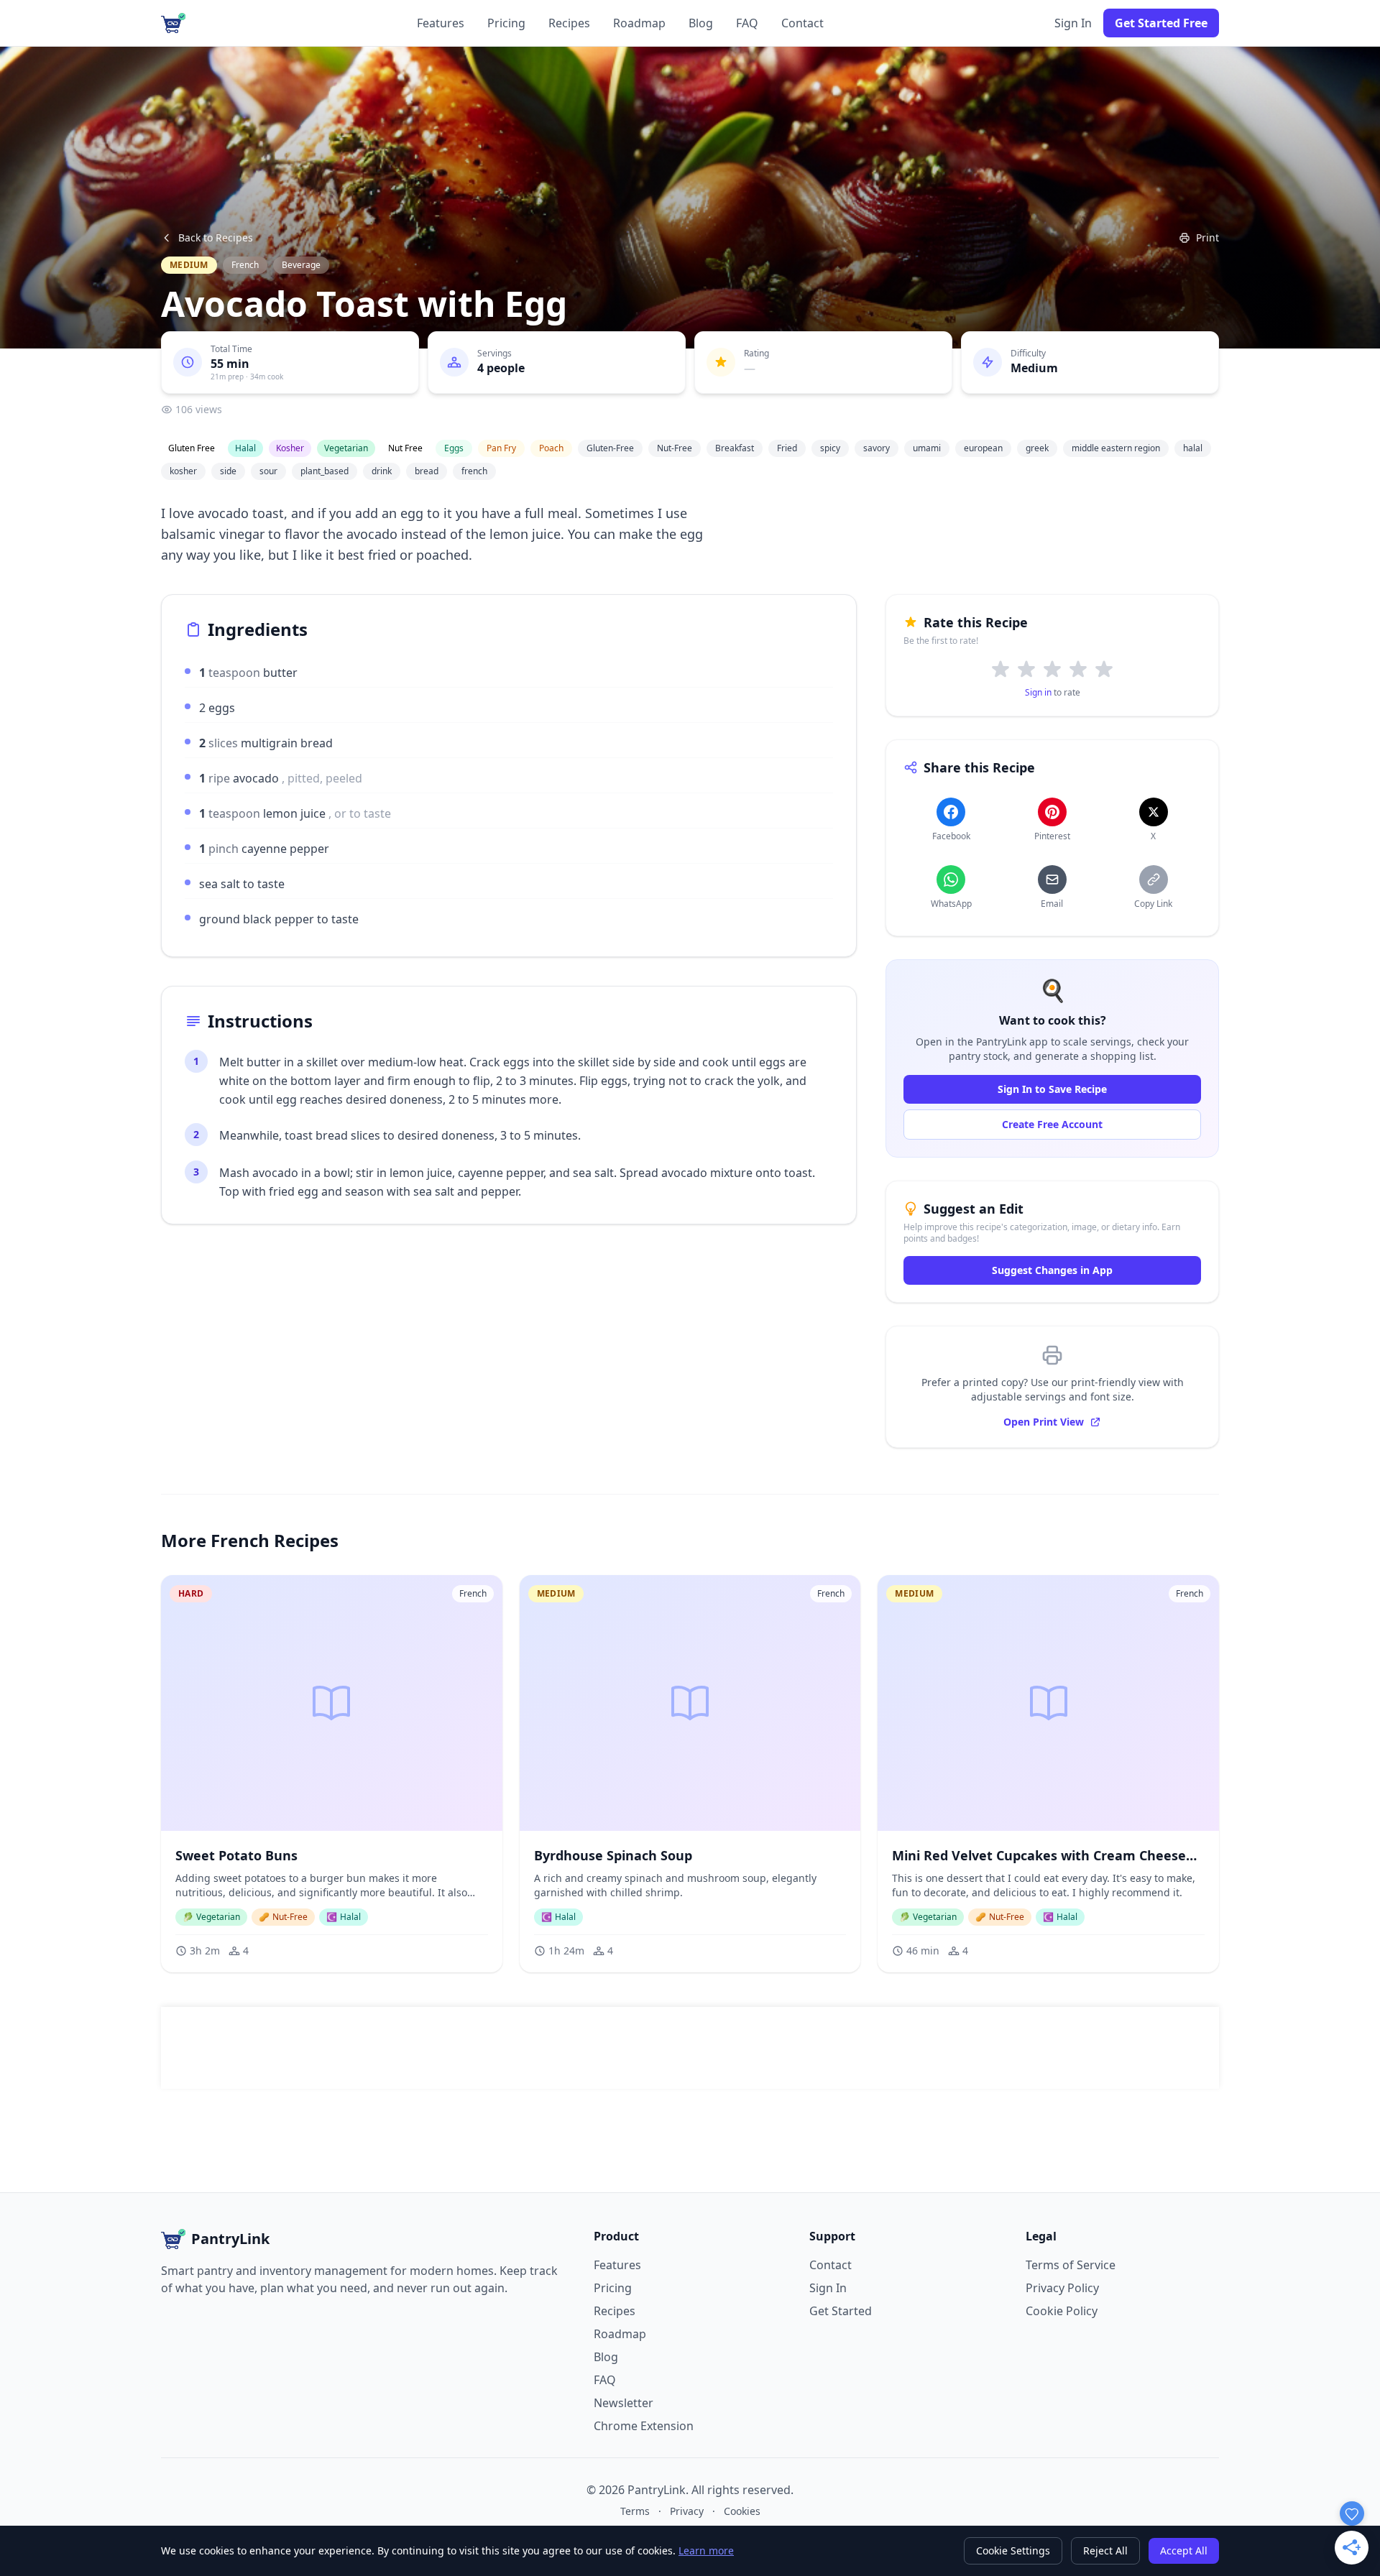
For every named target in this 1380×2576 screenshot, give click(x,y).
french (474, 471)
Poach (551, 448)
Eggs (454, 448)
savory (877, 448)
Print (1207, 237)
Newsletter (624, 2403)
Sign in (1038, 692)
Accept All (1184, 2550)
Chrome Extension (644, 2426)
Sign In (1073, 23)
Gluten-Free (610, 448)
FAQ (747, 23)
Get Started (841, 2311)
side (228, 471)
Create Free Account (1052, 1124)
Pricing (506, 23)
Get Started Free (1161, 23)
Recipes (569, 23)
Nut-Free (675, 448)
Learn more (706, 2550)
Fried (787, 448)
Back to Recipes (216, 237)
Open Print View (1044, 1422)
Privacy (687, 2511)
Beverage (301, 265)
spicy (830, 448)
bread (427, 471)
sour (268, 471)
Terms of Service (1071, 2265)
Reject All (1105, 2550)
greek (1037, 448)
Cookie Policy (1062, 2311)
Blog (701, 23)
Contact (802, 23)
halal (1193, 448)
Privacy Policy (1062, 2288)
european (983, 448)
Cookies (742, 2511)
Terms (635, 2511)
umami (927, 448)
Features (441, 23)
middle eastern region (1116, 448)
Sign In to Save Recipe (1052, 1089)
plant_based (325, 471)
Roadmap (639, 23)
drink (382, 471)
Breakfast (735, 448)
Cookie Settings (1013, 2550)
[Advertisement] (690, 2048)
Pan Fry (501, 448)
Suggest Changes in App (1052, 1270)
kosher (183, 471)
